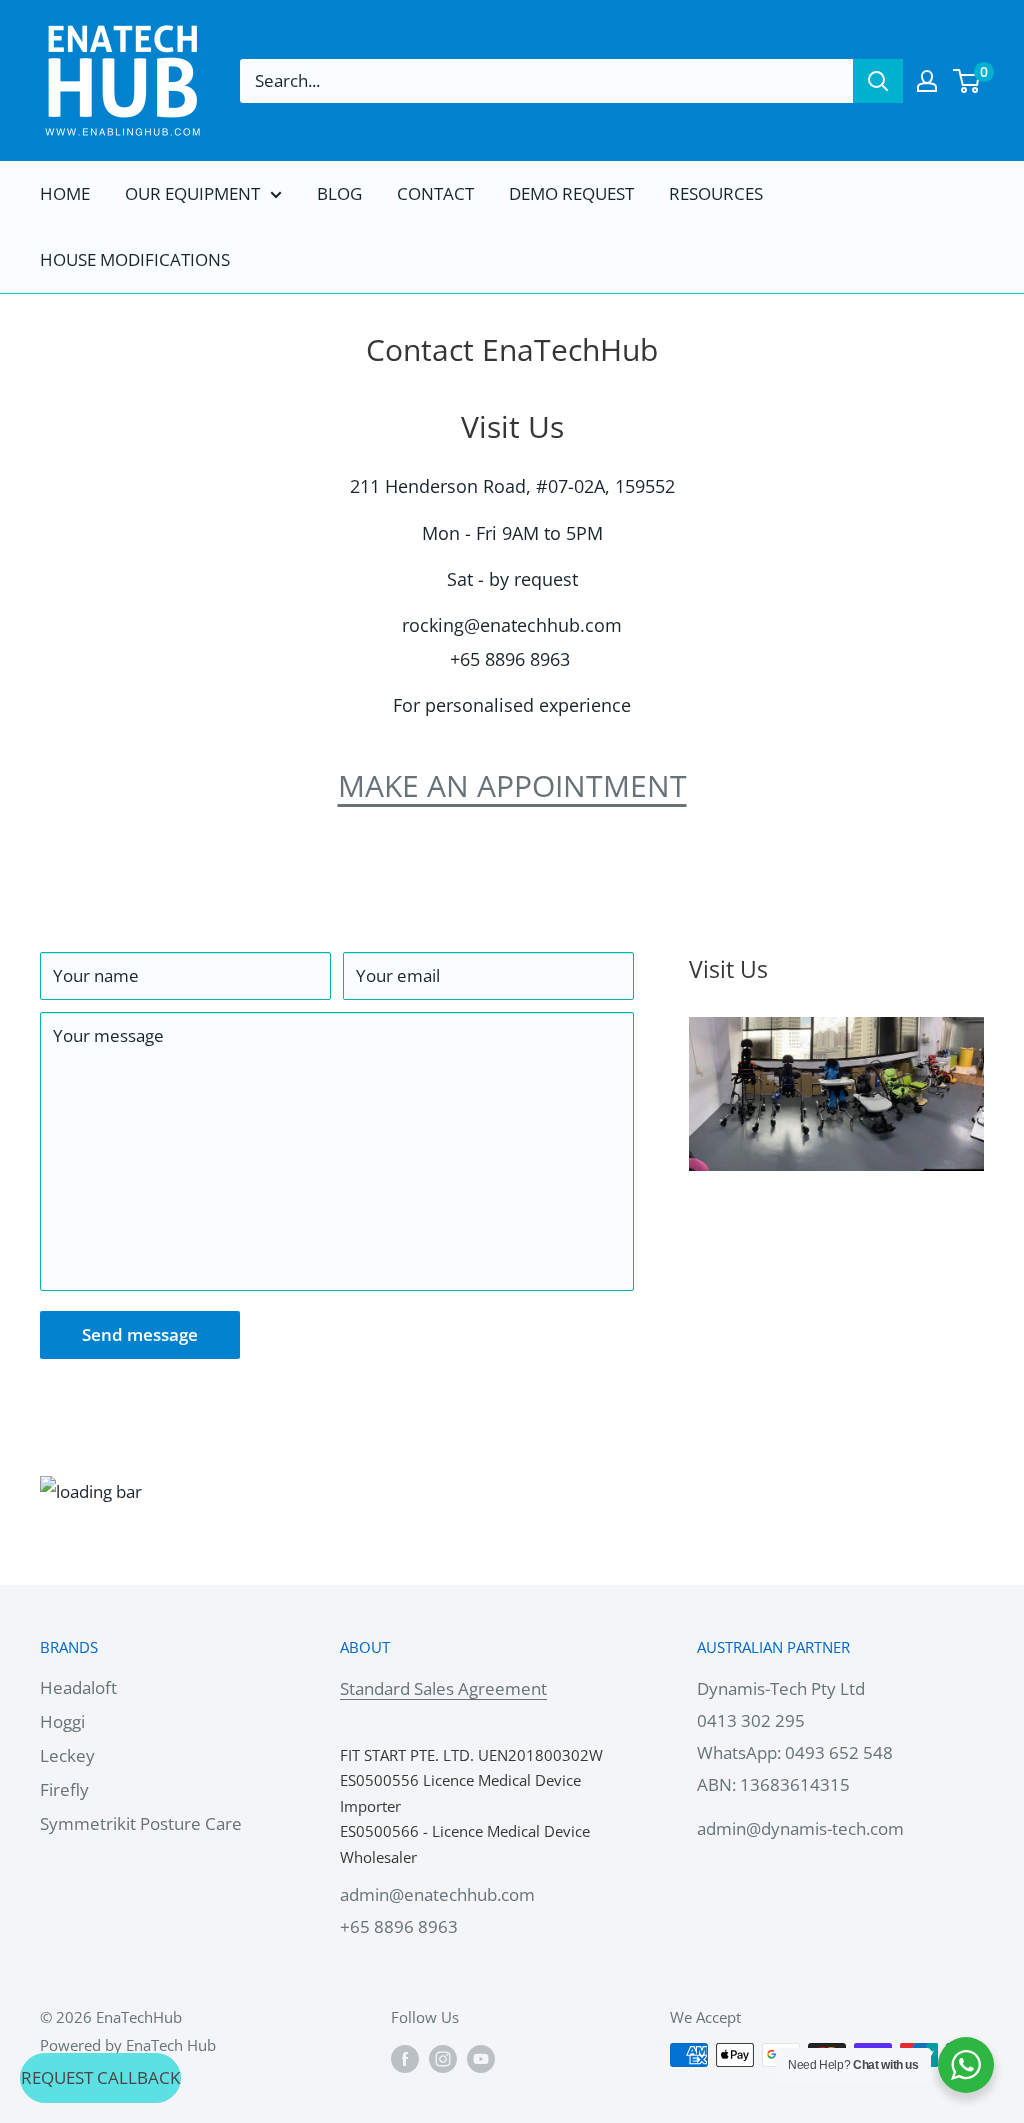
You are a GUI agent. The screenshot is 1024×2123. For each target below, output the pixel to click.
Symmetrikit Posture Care (141, 1823)
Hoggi (62, 1721)
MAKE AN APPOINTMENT (512, 785)
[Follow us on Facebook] (405, 2058)
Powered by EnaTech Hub (128, 2045)
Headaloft (78, 1687)
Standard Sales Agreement (443, 1688)
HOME (65, 193)
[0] (967, 81)
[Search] (878, 81)
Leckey (67, 1755)
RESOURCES (716, 193)
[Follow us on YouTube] (481, 2058)
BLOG (339, 193)
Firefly (64, 1789)
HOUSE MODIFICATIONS (135, 259)
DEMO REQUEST (571, 193)
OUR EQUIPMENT (192, 193)
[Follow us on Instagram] (443, 2058)
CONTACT (435, 193)
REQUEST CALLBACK (100, 2077)
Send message (140, 1334)
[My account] (927, 81)
